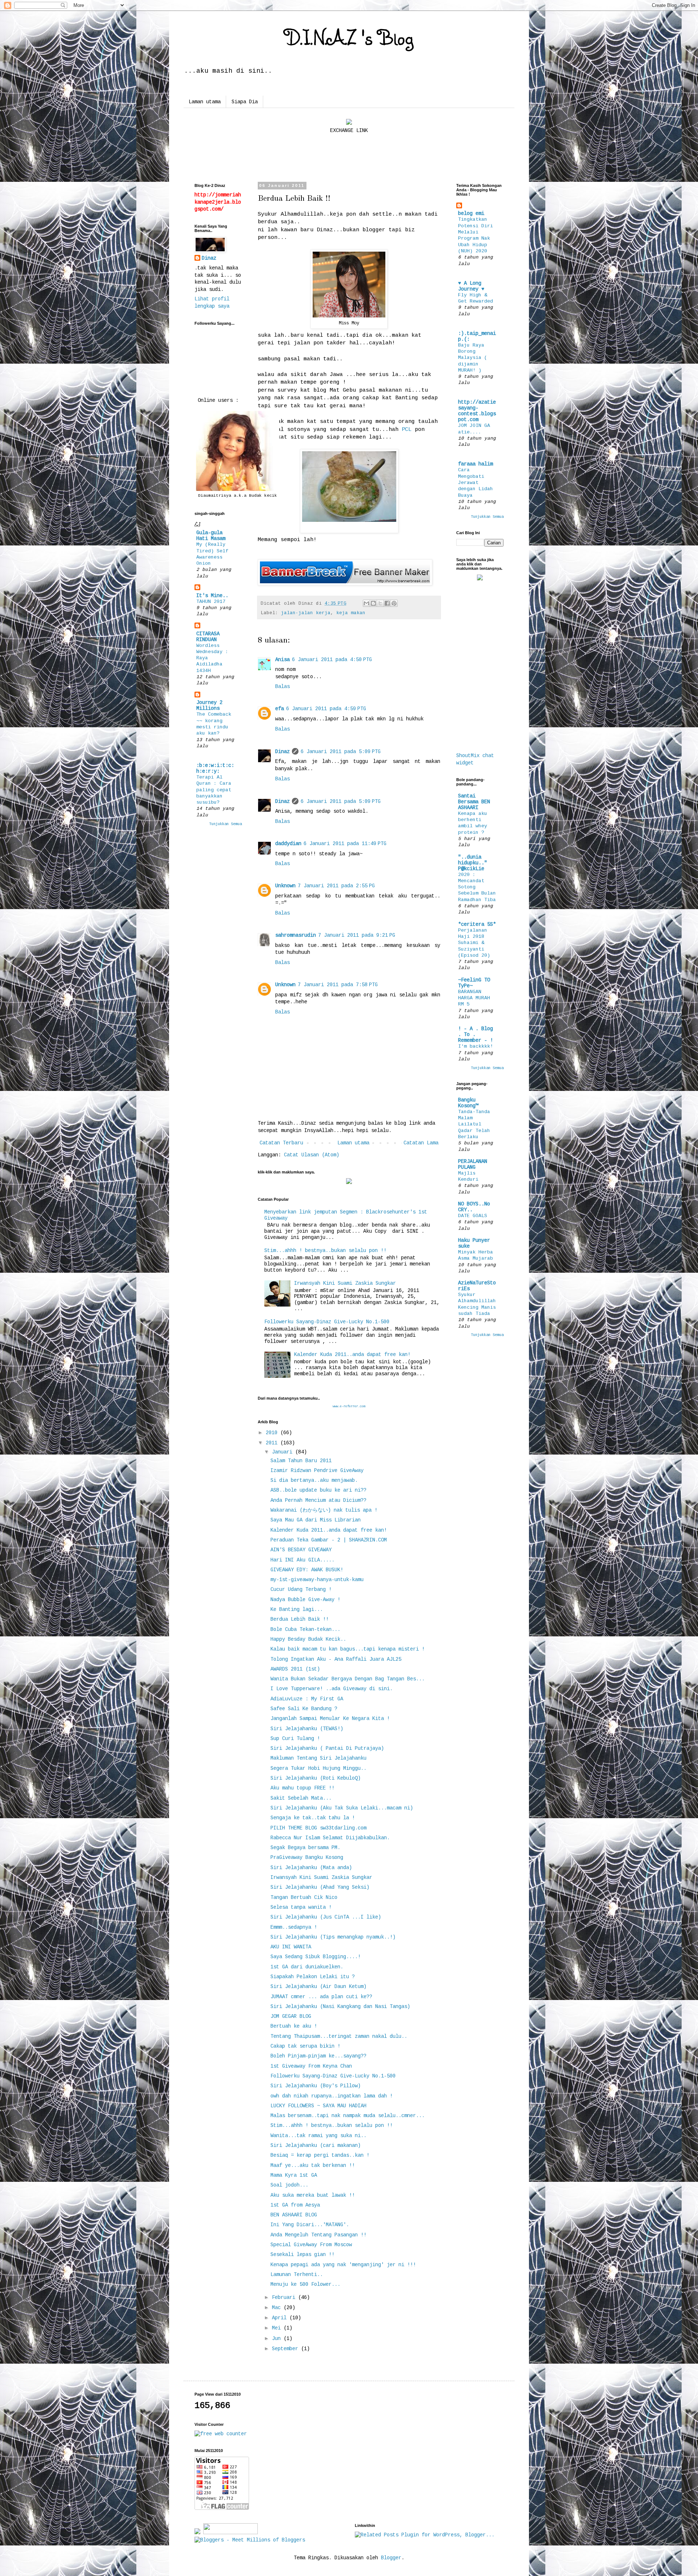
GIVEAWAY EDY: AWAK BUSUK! (307, 1570)
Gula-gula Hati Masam (211, 536)
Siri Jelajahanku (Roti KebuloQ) (316, 1778)
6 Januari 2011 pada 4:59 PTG (326, 709)
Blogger (391, 2558)
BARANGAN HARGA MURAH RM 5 (474, 998)
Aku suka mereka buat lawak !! (313, 2195)
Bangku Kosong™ (468, 1103)
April (281, 2318)
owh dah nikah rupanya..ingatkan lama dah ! (332, 2096)
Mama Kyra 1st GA (294, 2175)
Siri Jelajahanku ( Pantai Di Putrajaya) (327, 1748)
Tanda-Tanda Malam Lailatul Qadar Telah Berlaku (474, 1124)
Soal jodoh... (289, 2185)
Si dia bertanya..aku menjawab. (314, 1480)
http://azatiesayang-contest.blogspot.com (477, 411)
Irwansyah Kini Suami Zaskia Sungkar (345, 1283)
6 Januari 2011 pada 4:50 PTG (332, 660)
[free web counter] (221, 2434)
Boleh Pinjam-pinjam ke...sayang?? (318, 2056)
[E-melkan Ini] (366, 603)
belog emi (471, 213)
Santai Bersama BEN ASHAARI (474, 802)
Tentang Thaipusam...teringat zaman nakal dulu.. (339, 2036)
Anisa (282, 660)
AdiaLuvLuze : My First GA (307, 1699)
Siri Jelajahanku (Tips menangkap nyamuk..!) (333, 1937)
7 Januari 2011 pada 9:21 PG (357, 935)
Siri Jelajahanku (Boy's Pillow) (316, 2086)
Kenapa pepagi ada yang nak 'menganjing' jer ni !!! (343, 2265)
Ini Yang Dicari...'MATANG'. (310, 2225)
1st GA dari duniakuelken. (307, 1967)
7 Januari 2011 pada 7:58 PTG (338, 985)
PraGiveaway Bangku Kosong (307, 1857)
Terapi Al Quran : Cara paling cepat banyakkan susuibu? (214, 790)
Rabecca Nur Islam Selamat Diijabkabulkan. (330, 1838)
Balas (282, 687)
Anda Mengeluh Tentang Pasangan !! (318, 2235)
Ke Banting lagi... (297, 1609)
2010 (273, 1433)
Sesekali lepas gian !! (302, 2255)
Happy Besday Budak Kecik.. (308, 1639)
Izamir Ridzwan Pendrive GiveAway (317, 1471)
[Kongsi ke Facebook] (387, 603)
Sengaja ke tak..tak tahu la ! (313, 1818)
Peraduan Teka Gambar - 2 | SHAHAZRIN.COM (329, 1540)
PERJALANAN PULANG (473, 1164)
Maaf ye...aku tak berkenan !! (313, 2165)
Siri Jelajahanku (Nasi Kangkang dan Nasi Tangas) (340, 2007)
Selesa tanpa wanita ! (301, 1907)
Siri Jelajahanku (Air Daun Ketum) (318, 1987)
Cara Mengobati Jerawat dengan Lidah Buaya (476, 483)
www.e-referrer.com (349, 1407)
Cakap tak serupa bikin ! (305, 2046)
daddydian (288, 844)
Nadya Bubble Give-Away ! (305, 1600)
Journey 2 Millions (209, 705)
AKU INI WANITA (291, 1947)
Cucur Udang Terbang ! (301, 1589)
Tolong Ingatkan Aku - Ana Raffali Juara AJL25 (336, 1659)
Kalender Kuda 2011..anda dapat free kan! (352, 1355)
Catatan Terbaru (281, 1143)
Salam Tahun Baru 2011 (301, 1461)
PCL (408, 429)
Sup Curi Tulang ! (295, 1739)
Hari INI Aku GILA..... (302, 1560)
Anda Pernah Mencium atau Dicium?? (318, 1500)
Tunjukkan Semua (225, 824)
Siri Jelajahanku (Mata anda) (311, 1868)
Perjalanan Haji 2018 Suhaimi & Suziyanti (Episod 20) (474, 943)
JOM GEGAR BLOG (291, 2016)
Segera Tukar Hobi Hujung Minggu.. (318, 1768)
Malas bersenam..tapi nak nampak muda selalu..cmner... (348, 2116)
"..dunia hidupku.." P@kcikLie (473, 863)
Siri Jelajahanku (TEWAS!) (307, 1729)
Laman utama (205, 102)
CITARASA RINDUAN (208, 637)
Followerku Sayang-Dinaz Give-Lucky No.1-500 (327, 1322)
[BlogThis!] (373, 603)
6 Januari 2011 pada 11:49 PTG (345, 844)
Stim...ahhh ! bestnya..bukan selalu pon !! (325, 1251)
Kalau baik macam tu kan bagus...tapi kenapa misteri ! (348, 1649)
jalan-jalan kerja (306, 613)
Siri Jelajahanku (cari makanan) (316, 2145)
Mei (278, 2328)
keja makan (351, 613)
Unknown (285, 886)
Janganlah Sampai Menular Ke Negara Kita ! (330, 1719)
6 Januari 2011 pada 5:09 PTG (341, 752)
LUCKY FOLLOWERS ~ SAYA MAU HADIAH (318, 2106)
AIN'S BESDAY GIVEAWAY (301, 1550)
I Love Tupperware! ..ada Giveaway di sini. (332, 1689)
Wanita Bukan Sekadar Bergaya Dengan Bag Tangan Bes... (348, 1679)
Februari (285, 2297)
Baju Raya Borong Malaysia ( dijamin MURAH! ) (473, 358)
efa (280, 709)
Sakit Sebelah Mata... (301, 1798)
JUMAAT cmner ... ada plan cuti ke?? (321, 1997)
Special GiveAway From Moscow (311, 2245)
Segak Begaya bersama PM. (305, 1848)
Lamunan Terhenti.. (297, 2275)
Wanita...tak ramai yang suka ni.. (318, 2136)
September (286, 2349)
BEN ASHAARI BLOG (294, 2215)
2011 (273, 1443)
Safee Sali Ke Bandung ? (304, 1709)
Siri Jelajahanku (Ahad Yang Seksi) (320, 1887)
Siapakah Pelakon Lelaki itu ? (313, 1977)
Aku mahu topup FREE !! (302, 1788)
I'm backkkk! (476, 1046)
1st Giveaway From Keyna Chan (311, 2066)
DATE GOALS (473, 1216)
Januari (284, 1452)
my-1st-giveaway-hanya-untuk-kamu (317, 1580)
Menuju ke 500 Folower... (305, 2284)
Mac (278, 2308)
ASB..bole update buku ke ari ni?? (318, 1490)
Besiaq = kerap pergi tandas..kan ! (320, 2155)
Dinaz (282, 752)
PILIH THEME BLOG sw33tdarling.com (318, 1828)
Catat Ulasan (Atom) (312, 1155)
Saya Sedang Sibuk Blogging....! (316, 1957)
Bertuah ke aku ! (294, 2026)
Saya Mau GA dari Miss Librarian (316, 1520)
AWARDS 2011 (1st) (295, 1669)
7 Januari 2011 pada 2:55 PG (336, 886)
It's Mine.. (212, 596)
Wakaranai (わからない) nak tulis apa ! (324, 1510)
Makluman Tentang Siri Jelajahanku (318, 1758)
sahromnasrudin (296, 935)
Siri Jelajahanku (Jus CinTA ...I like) (326, 1917)
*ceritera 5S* (477, 924)
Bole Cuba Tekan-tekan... (305, 1629)
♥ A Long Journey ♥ (471, 286)
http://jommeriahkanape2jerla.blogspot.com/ (218, 202)
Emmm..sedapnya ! (294, 1927)
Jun (278, 2339)
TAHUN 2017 (211, 602)
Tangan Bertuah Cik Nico (304, 1897)
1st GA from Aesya (295, 2205)
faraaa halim (476, 464)
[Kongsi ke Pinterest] (394, 603)
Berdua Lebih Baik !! (300, 1619)
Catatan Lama (421, 1143)
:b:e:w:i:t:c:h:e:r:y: (215, 768)
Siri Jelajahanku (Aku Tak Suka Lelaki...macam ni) (342, 1808)
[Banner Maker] (345, 584)
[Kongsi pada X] (380, 603)
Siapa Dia (245, 102)
